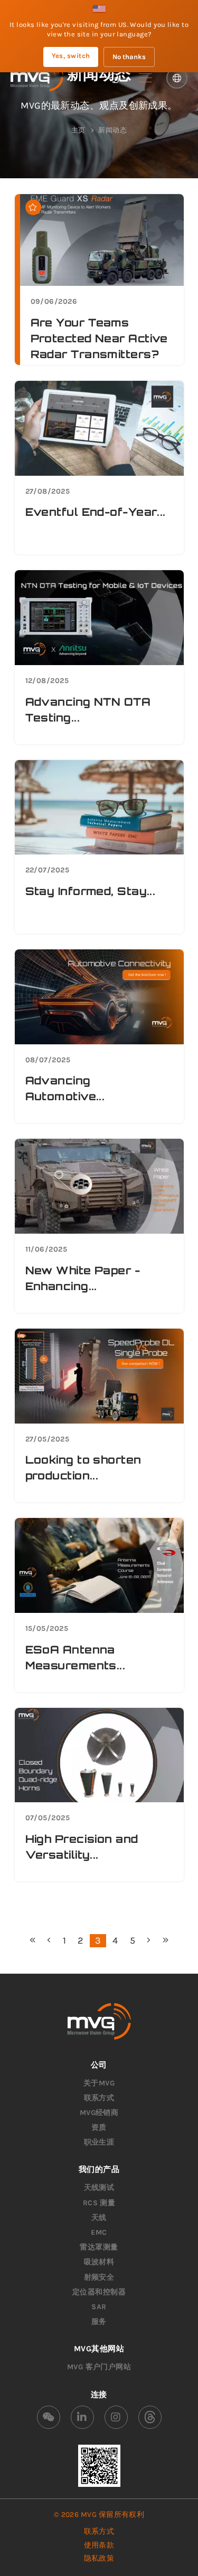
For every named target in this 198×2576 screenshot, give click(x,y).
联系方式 (99, 2098)
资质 (99, 2127)
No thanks (129, 57)
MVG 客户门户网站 (99, 2367)
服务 (99, 2322)
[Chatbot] (114, 78)
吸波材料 (99, 2262)
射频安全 (99, 2277)
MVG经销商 (99, 2113)
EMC (99, 2232)
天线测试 (99, 2188)
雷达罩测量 (99, 2247)
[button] (145, 78)
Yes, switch (71, 56)
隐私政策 (99, 2558)
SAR (99, 2307)
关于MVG (99, 2083)
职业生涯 (99, 2142)
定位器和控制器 (99, 2292)
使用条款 (99, 2545)
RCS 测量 (99, 2203)
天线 (99, 2218)
